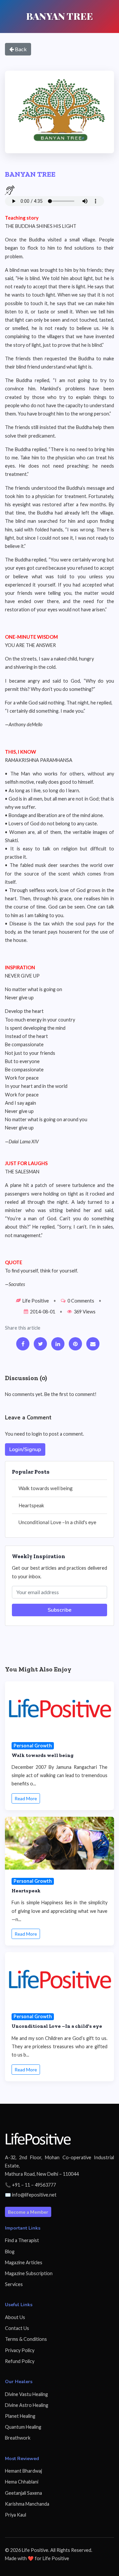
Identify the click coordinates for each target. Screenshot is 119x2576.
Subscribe (59, 1610)
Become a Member (28, 2212)
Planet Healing (20, 2416)
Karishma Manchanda (27, 2504)
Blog (10, 2252)
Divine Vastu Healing (26, 2394)
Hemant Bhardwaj (23, 2471)
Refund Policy (20, 2361)
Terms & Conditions (26, 2339)
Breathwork (18, 2438)
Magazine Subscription (29, 2273)
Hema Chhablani (22, 2482)
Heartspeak (31, 1505)
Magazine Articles (24, 2262)
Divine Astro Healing (27, 2405)
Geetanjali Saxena (23, 2493)
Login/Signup (25, 1449)
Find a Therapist (22, 2240)
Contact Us (17, 2328)
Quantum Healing (23, 2427)
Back (20, 49)
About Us (15, 2317)
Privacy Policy (20, 2350)
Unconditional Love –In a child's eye (57, 1522)
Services (14, 2284)
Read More (26, 1798)
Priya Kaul (16, 2515)
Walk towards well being (46, 1488)
